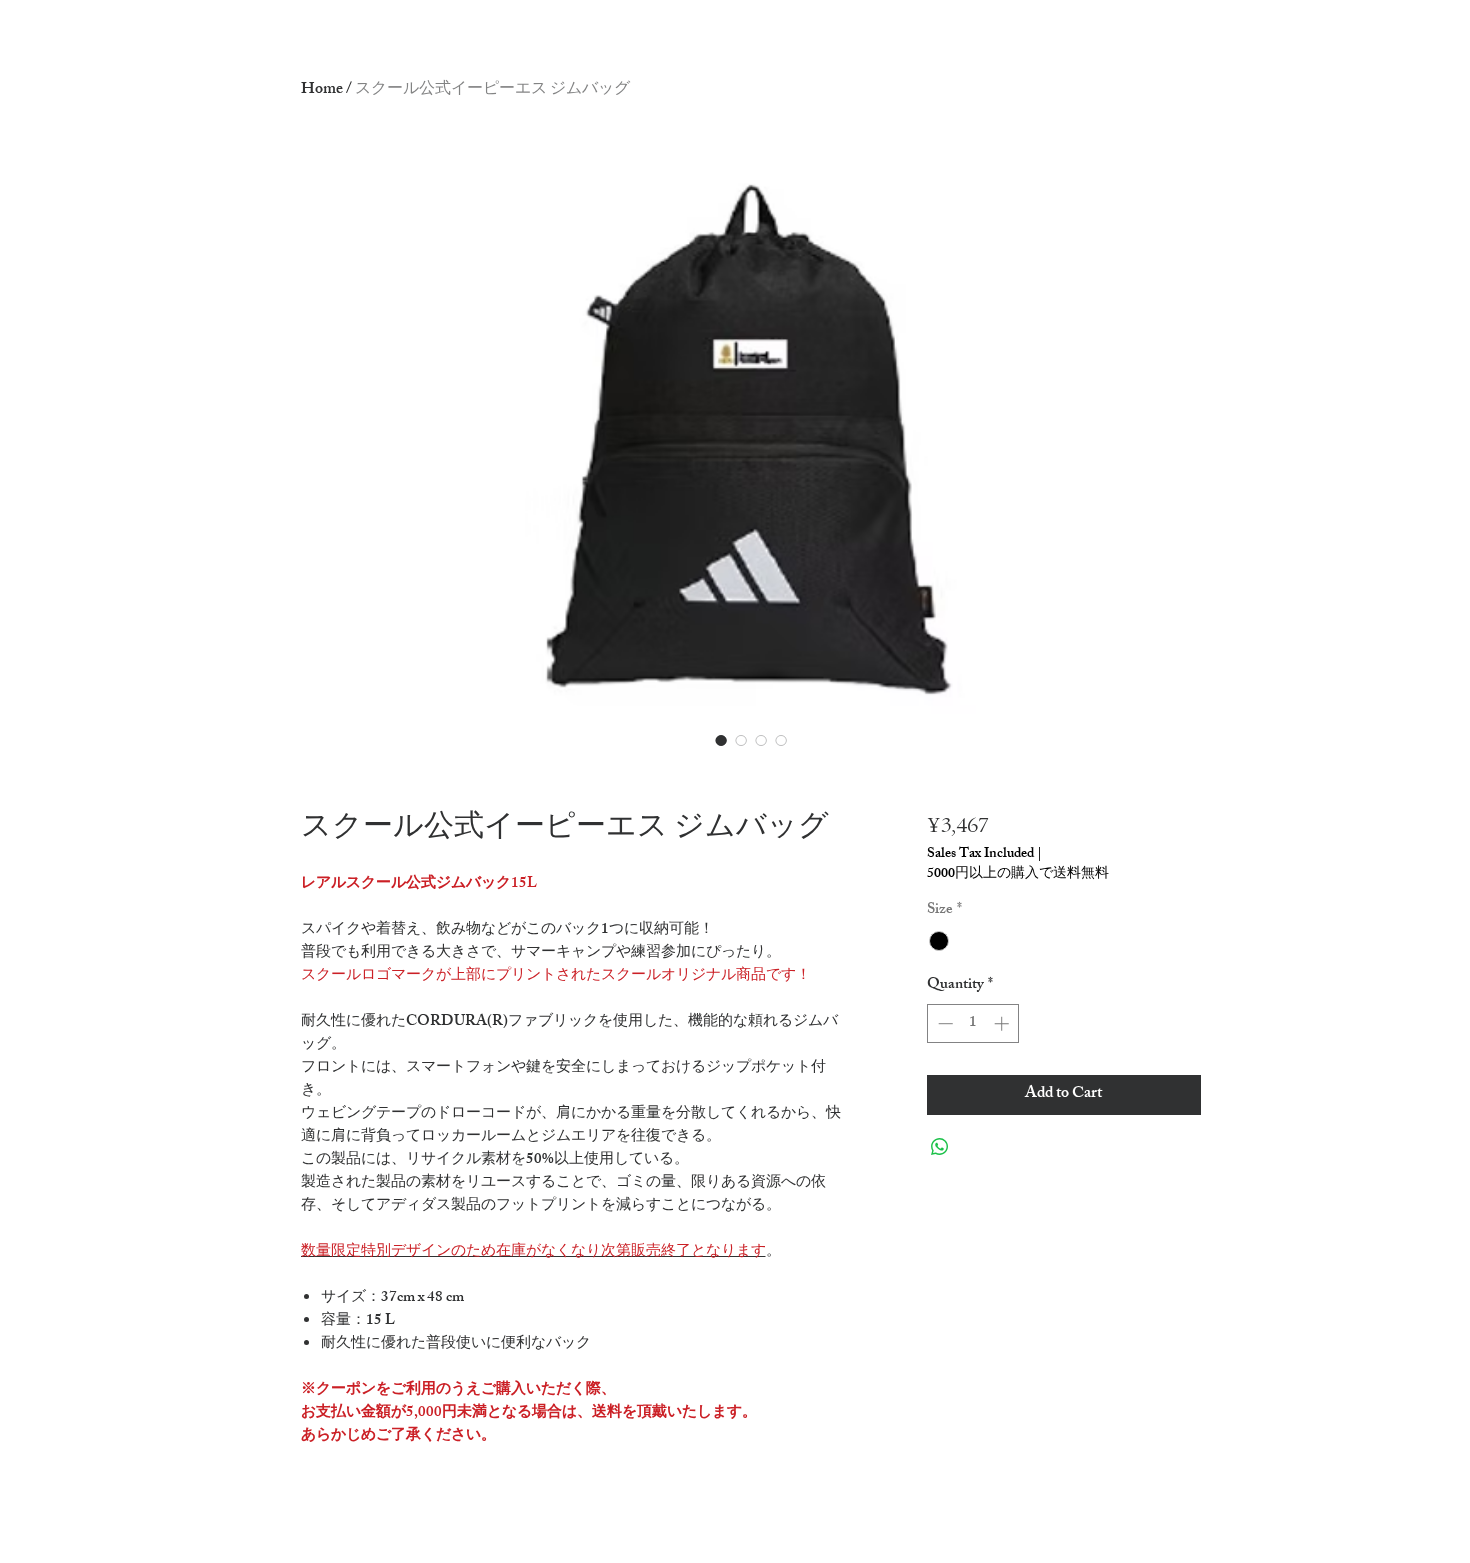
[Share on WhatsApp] (940, 1147)
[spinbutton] (973, 1023)
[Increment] (1003, 1023)
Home (322, 90)
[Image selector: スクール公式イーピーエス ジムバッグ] (721, 740)
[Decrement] (943, 1023)
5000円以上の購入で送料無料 (1018, 875)
